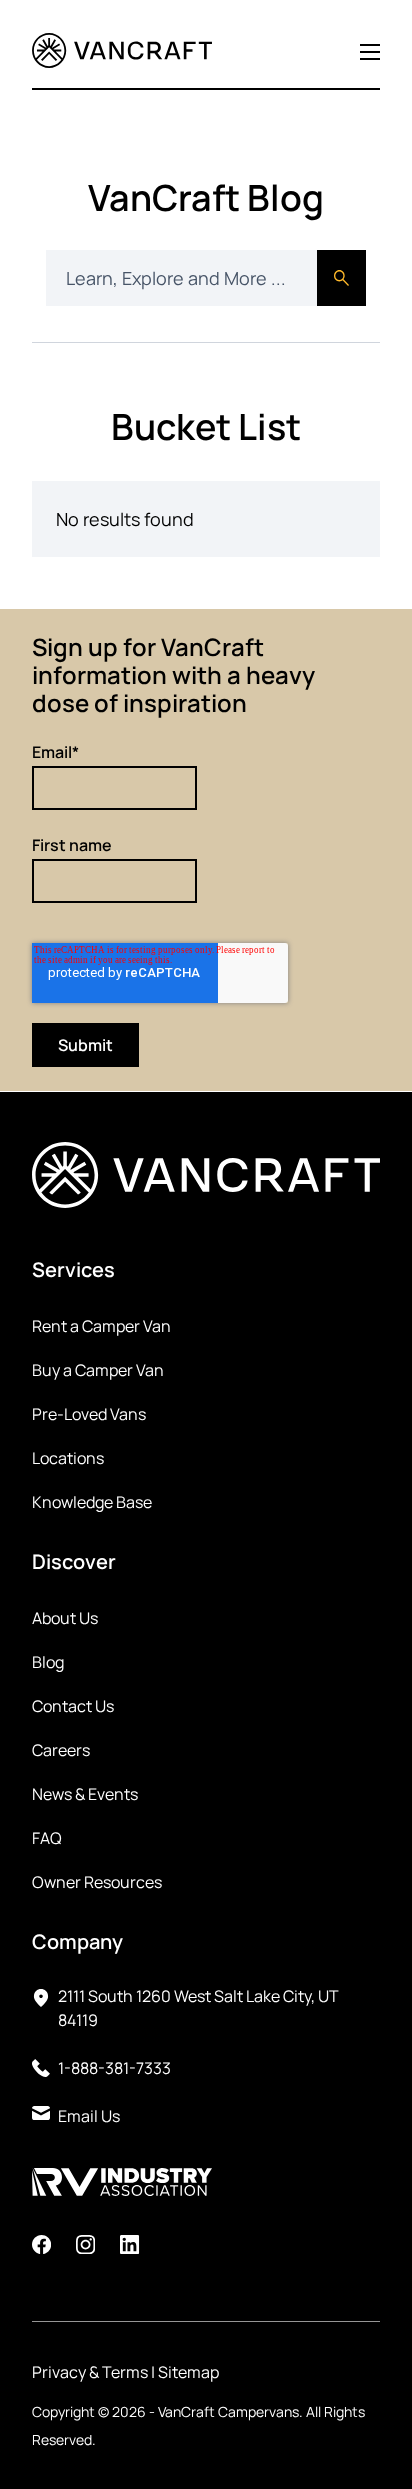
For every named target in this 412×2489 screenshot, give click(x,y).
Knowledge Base (92, 1502)
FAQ (47, 1838)
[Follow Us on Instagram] (85, 2247)
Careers (61, 1750)
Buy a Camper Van (98, 1370)
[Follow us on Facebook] (41, 2247)
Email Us (89, 2116)
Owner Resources (97, 1882)
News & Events (85, 1794)
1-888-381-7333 (114, 2068)
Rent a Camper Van (101, 1326)
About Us (65, 1618)
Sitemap (188, 2372)
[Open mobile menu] (370, 52)
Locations (68, 1458)
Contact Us (73, 1706)
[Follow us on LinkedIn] (129, 2247)
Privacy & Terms (90, 2372)
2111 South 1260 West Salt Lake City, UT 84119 (198, 2008)
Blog (48, 1662)
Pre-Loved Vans (89, 1414)
